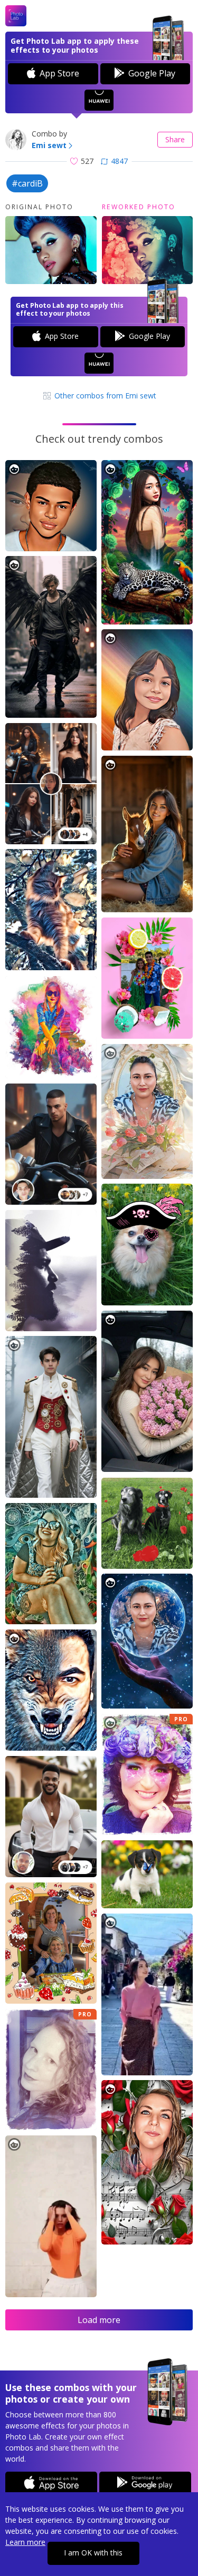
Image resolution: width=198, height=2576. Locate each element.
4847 (119, 161)
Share (175, 139)
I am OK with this (93, 2553)
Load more (99, 2320)
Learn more (25, 2542)
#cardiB (27, 183)
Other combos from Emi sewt (104, 396)
